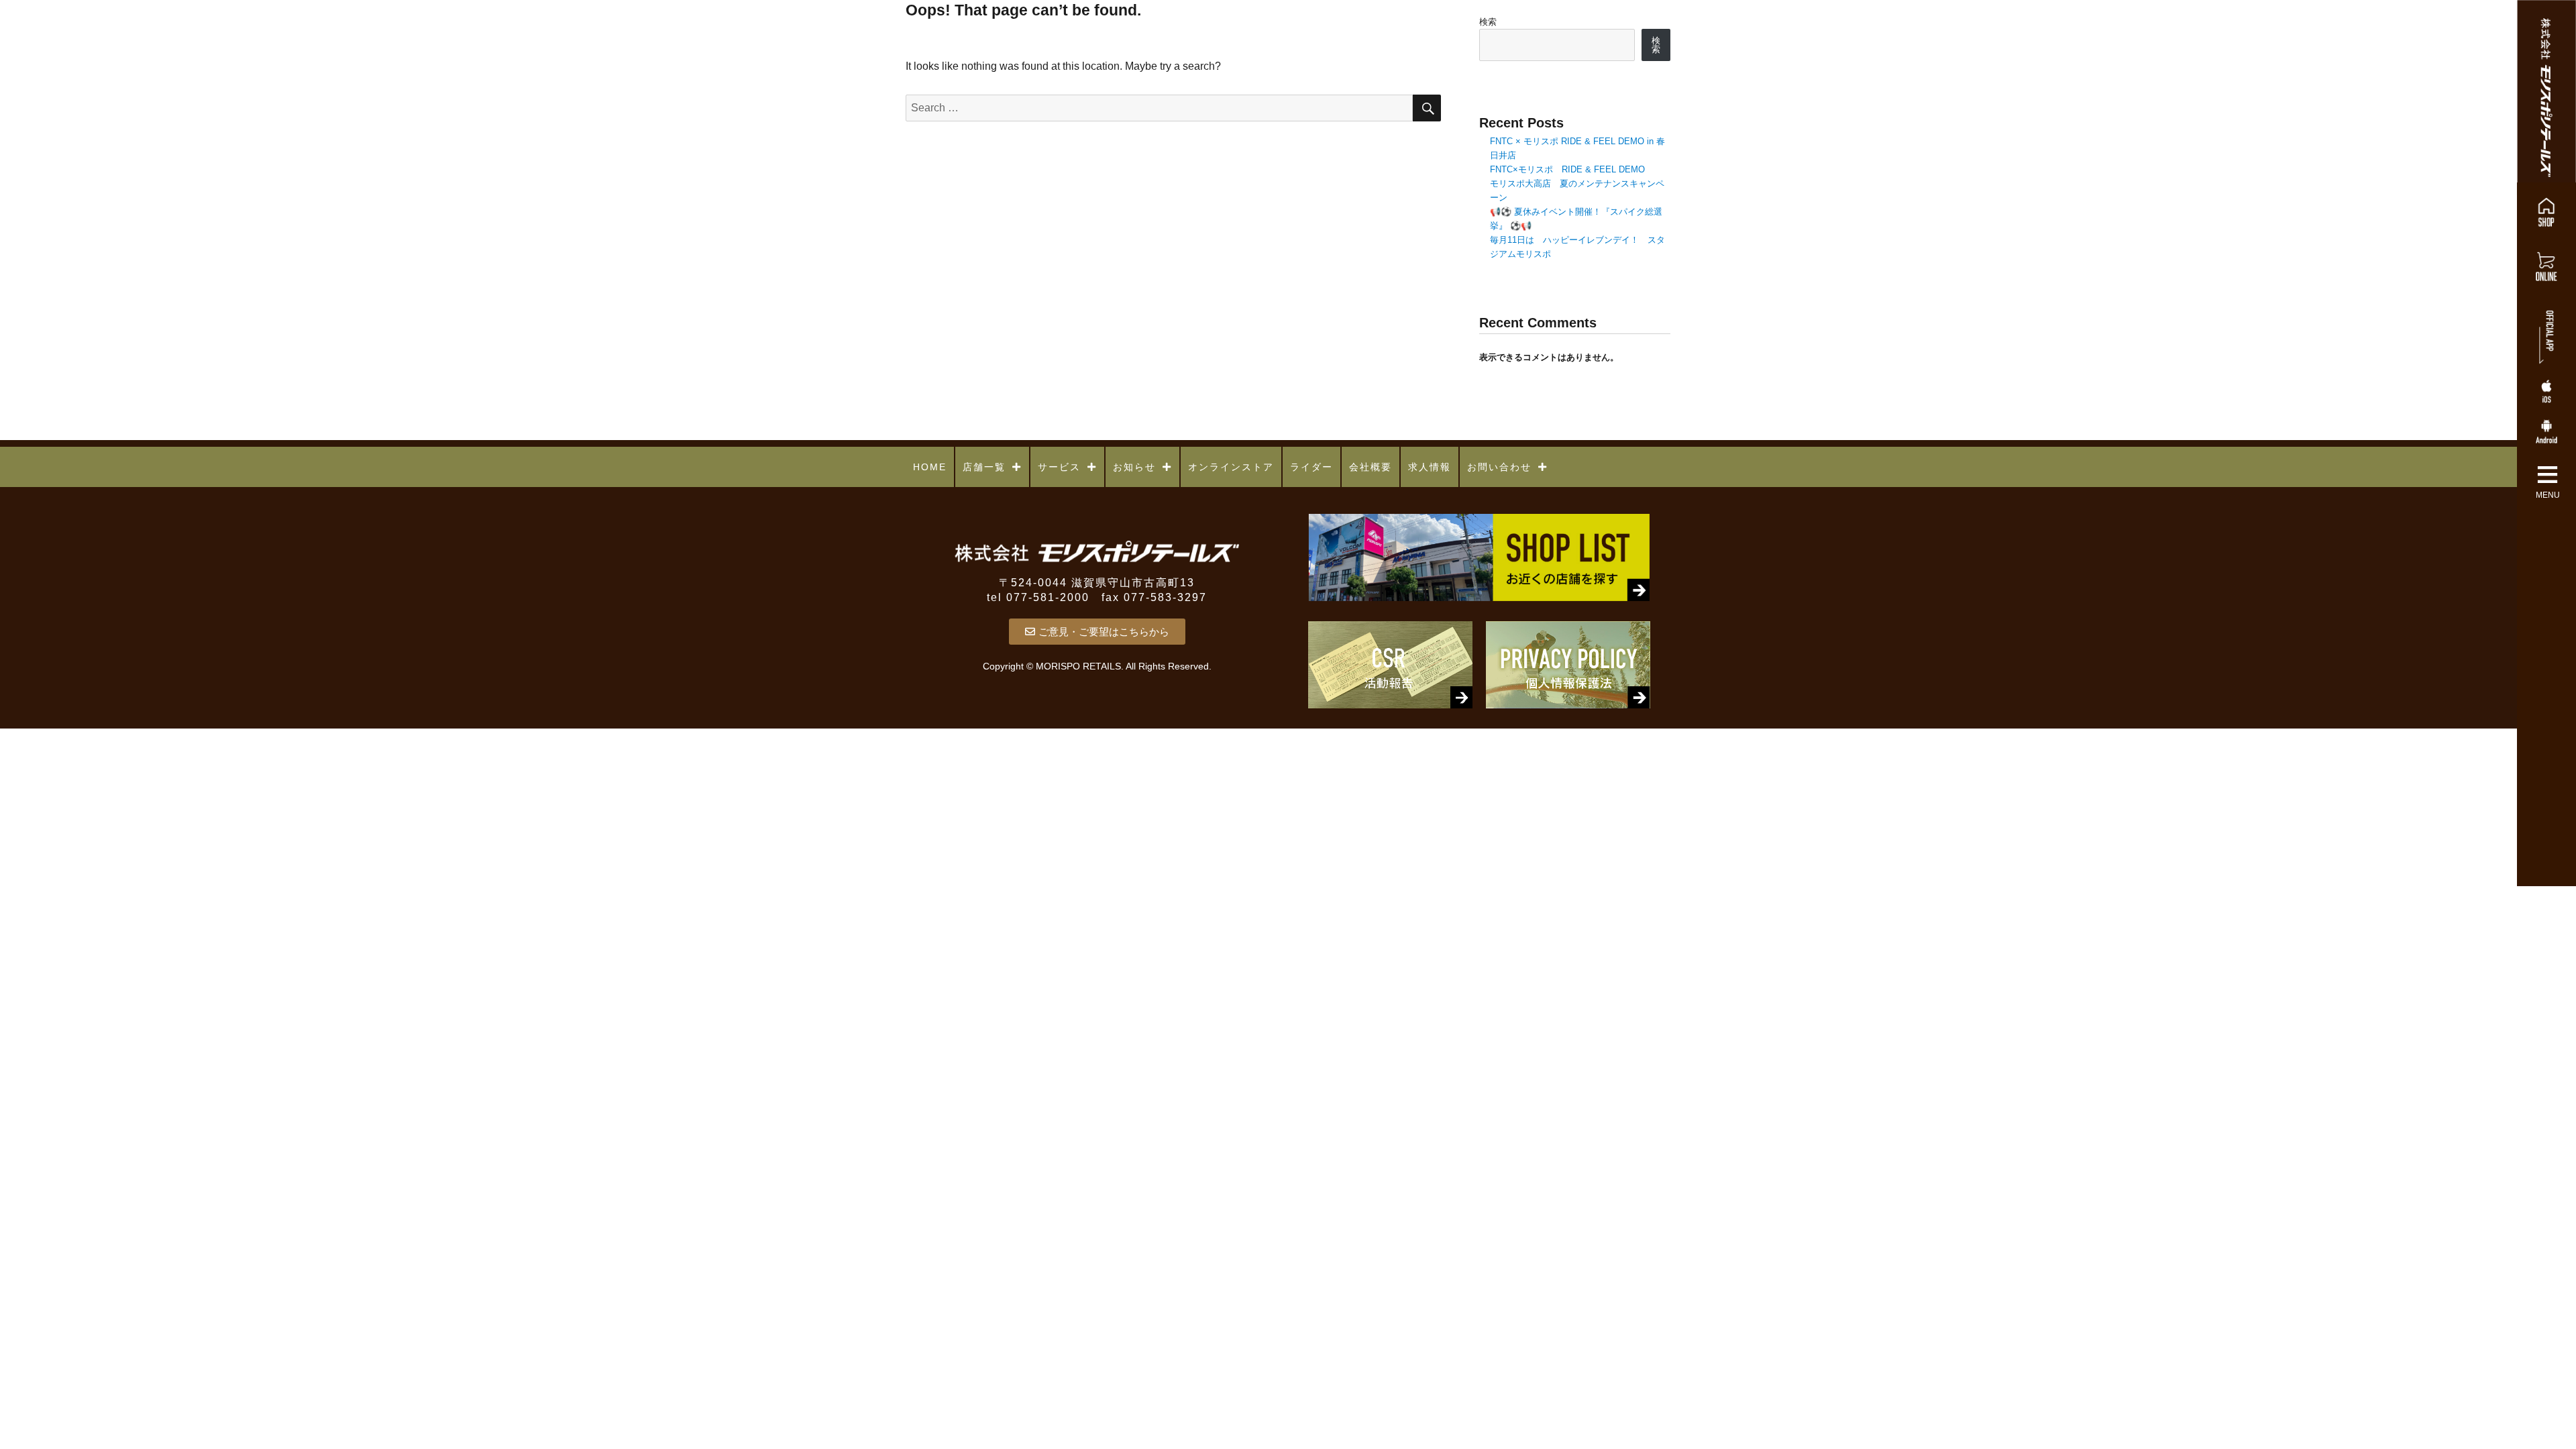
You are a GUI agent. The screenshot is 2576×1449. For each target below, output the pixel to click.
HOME (930, 467)
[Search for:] (1159, 108)
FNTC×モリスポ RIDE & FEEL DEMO (1567, 169)
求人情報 (1430, 467)
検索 (1488, 22)
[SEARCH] (1427, 108)
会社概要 (1371, 467)
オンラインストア (1231, 467)
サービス (1059, 467)
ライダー (1311, 467)
